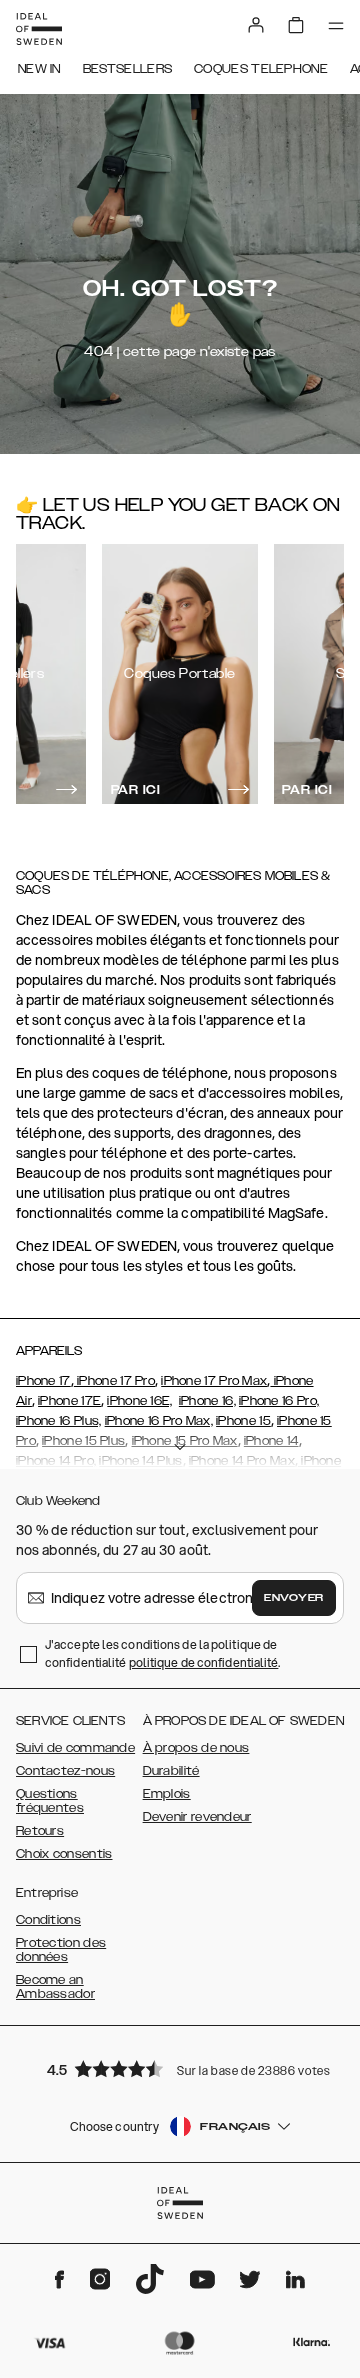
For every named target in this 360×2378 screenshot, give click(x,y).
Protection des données (61, 1950)
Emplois (167, 1794)
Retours (40, 1831)
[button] (180, 2068)
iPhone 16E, (139, 1401)
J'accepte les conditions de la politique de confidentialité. (163, 1653)
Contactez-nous (65, 1771)
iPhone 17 (43, 1381)
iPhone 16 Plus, (59, 1421)
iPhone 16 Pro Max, (159, 1421)
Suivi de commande (75, 1748)
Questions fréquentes (50, 1801)
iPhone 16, (207, 1401)
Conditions (48, 1920)
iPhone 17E (69, 1401)
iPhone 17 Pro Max (214, 1381)
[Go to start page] (39, 29)
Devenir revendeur (197, 1817)
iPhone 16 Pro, (279, 1401)
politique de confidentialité (204, 1662)
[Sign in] (256, 25)
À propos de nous (196, 1748)
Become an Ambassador (55, 1987)
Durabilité (171, 1771)
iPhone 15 (243, 1421)
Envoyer (294, 1598)
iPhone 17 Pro (114, 1381)
